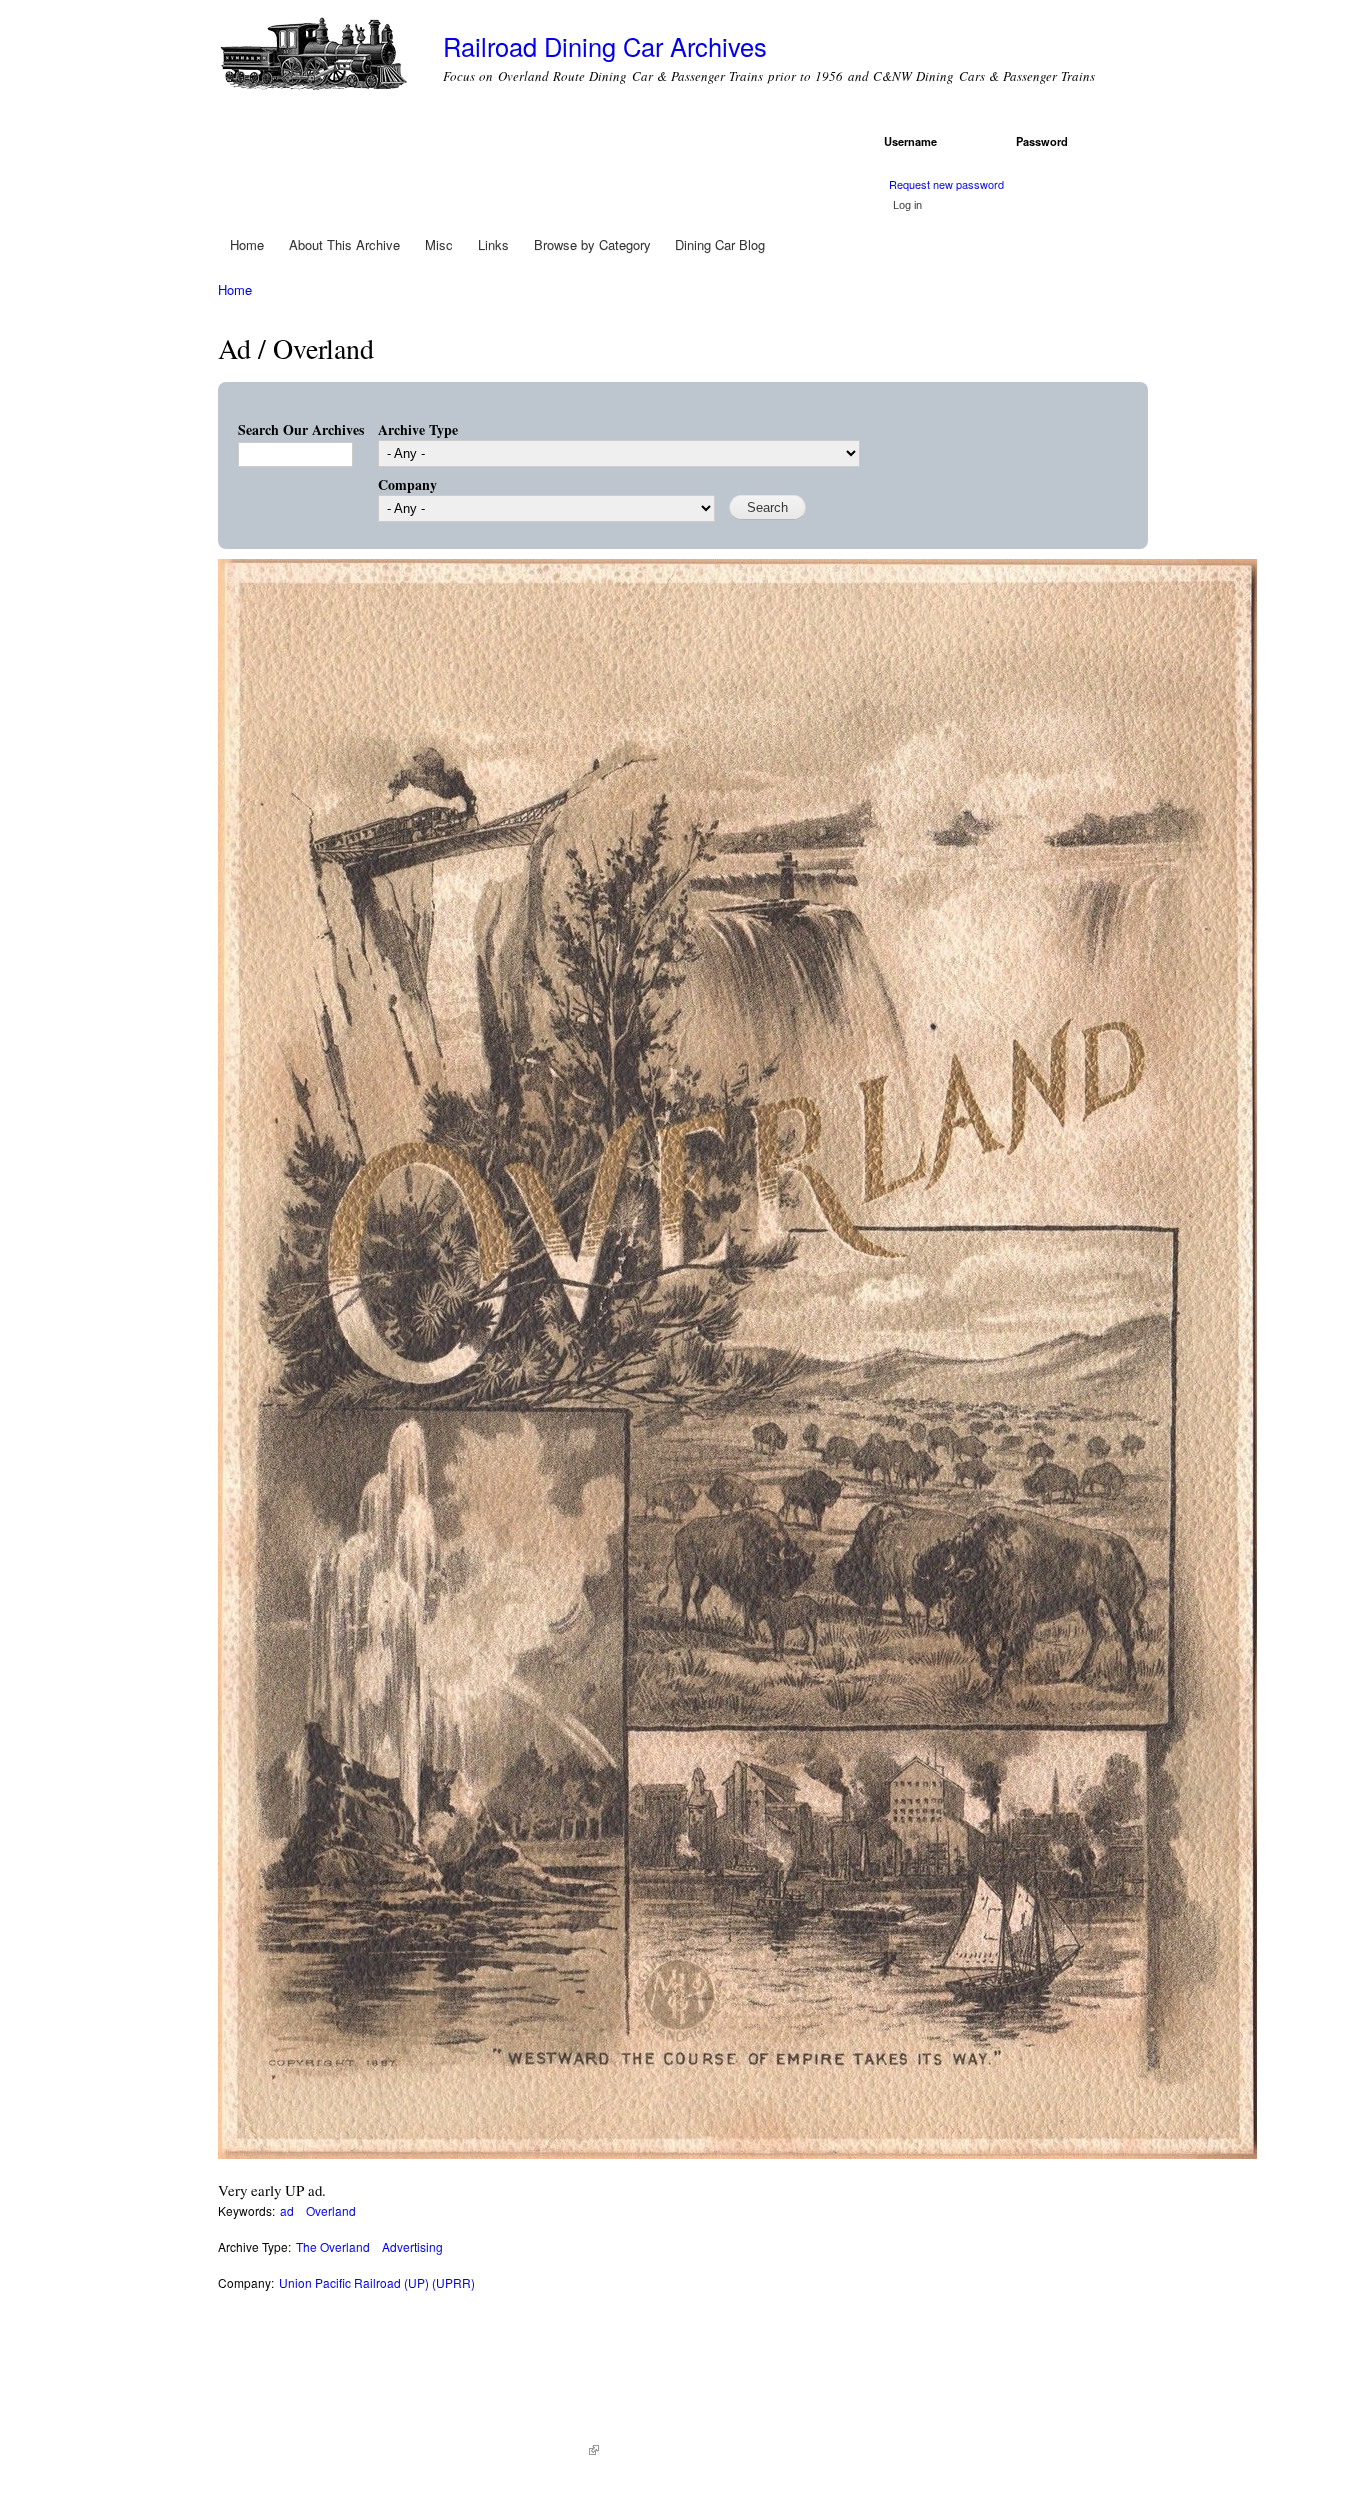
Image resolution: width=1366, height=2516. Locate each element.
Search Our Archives (301, 429)
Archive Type (418, 429)
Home (247, 244)
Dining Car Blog (720, 244)
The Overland (333, 2246)
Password (1045, 141)
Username (914, 141)
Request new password (946, 184)
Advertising (412, 2246)
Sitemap (631, 2450)
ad (287, 2210)
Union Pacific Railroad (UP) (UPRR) (377, 2282)
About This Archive (344, 244)
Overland (331, 2210)
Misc (439, 244)
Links (493, 244)
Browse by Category (592, 244)
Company (407, 484)
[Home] (315, 57)
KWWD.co (564, 2450)
